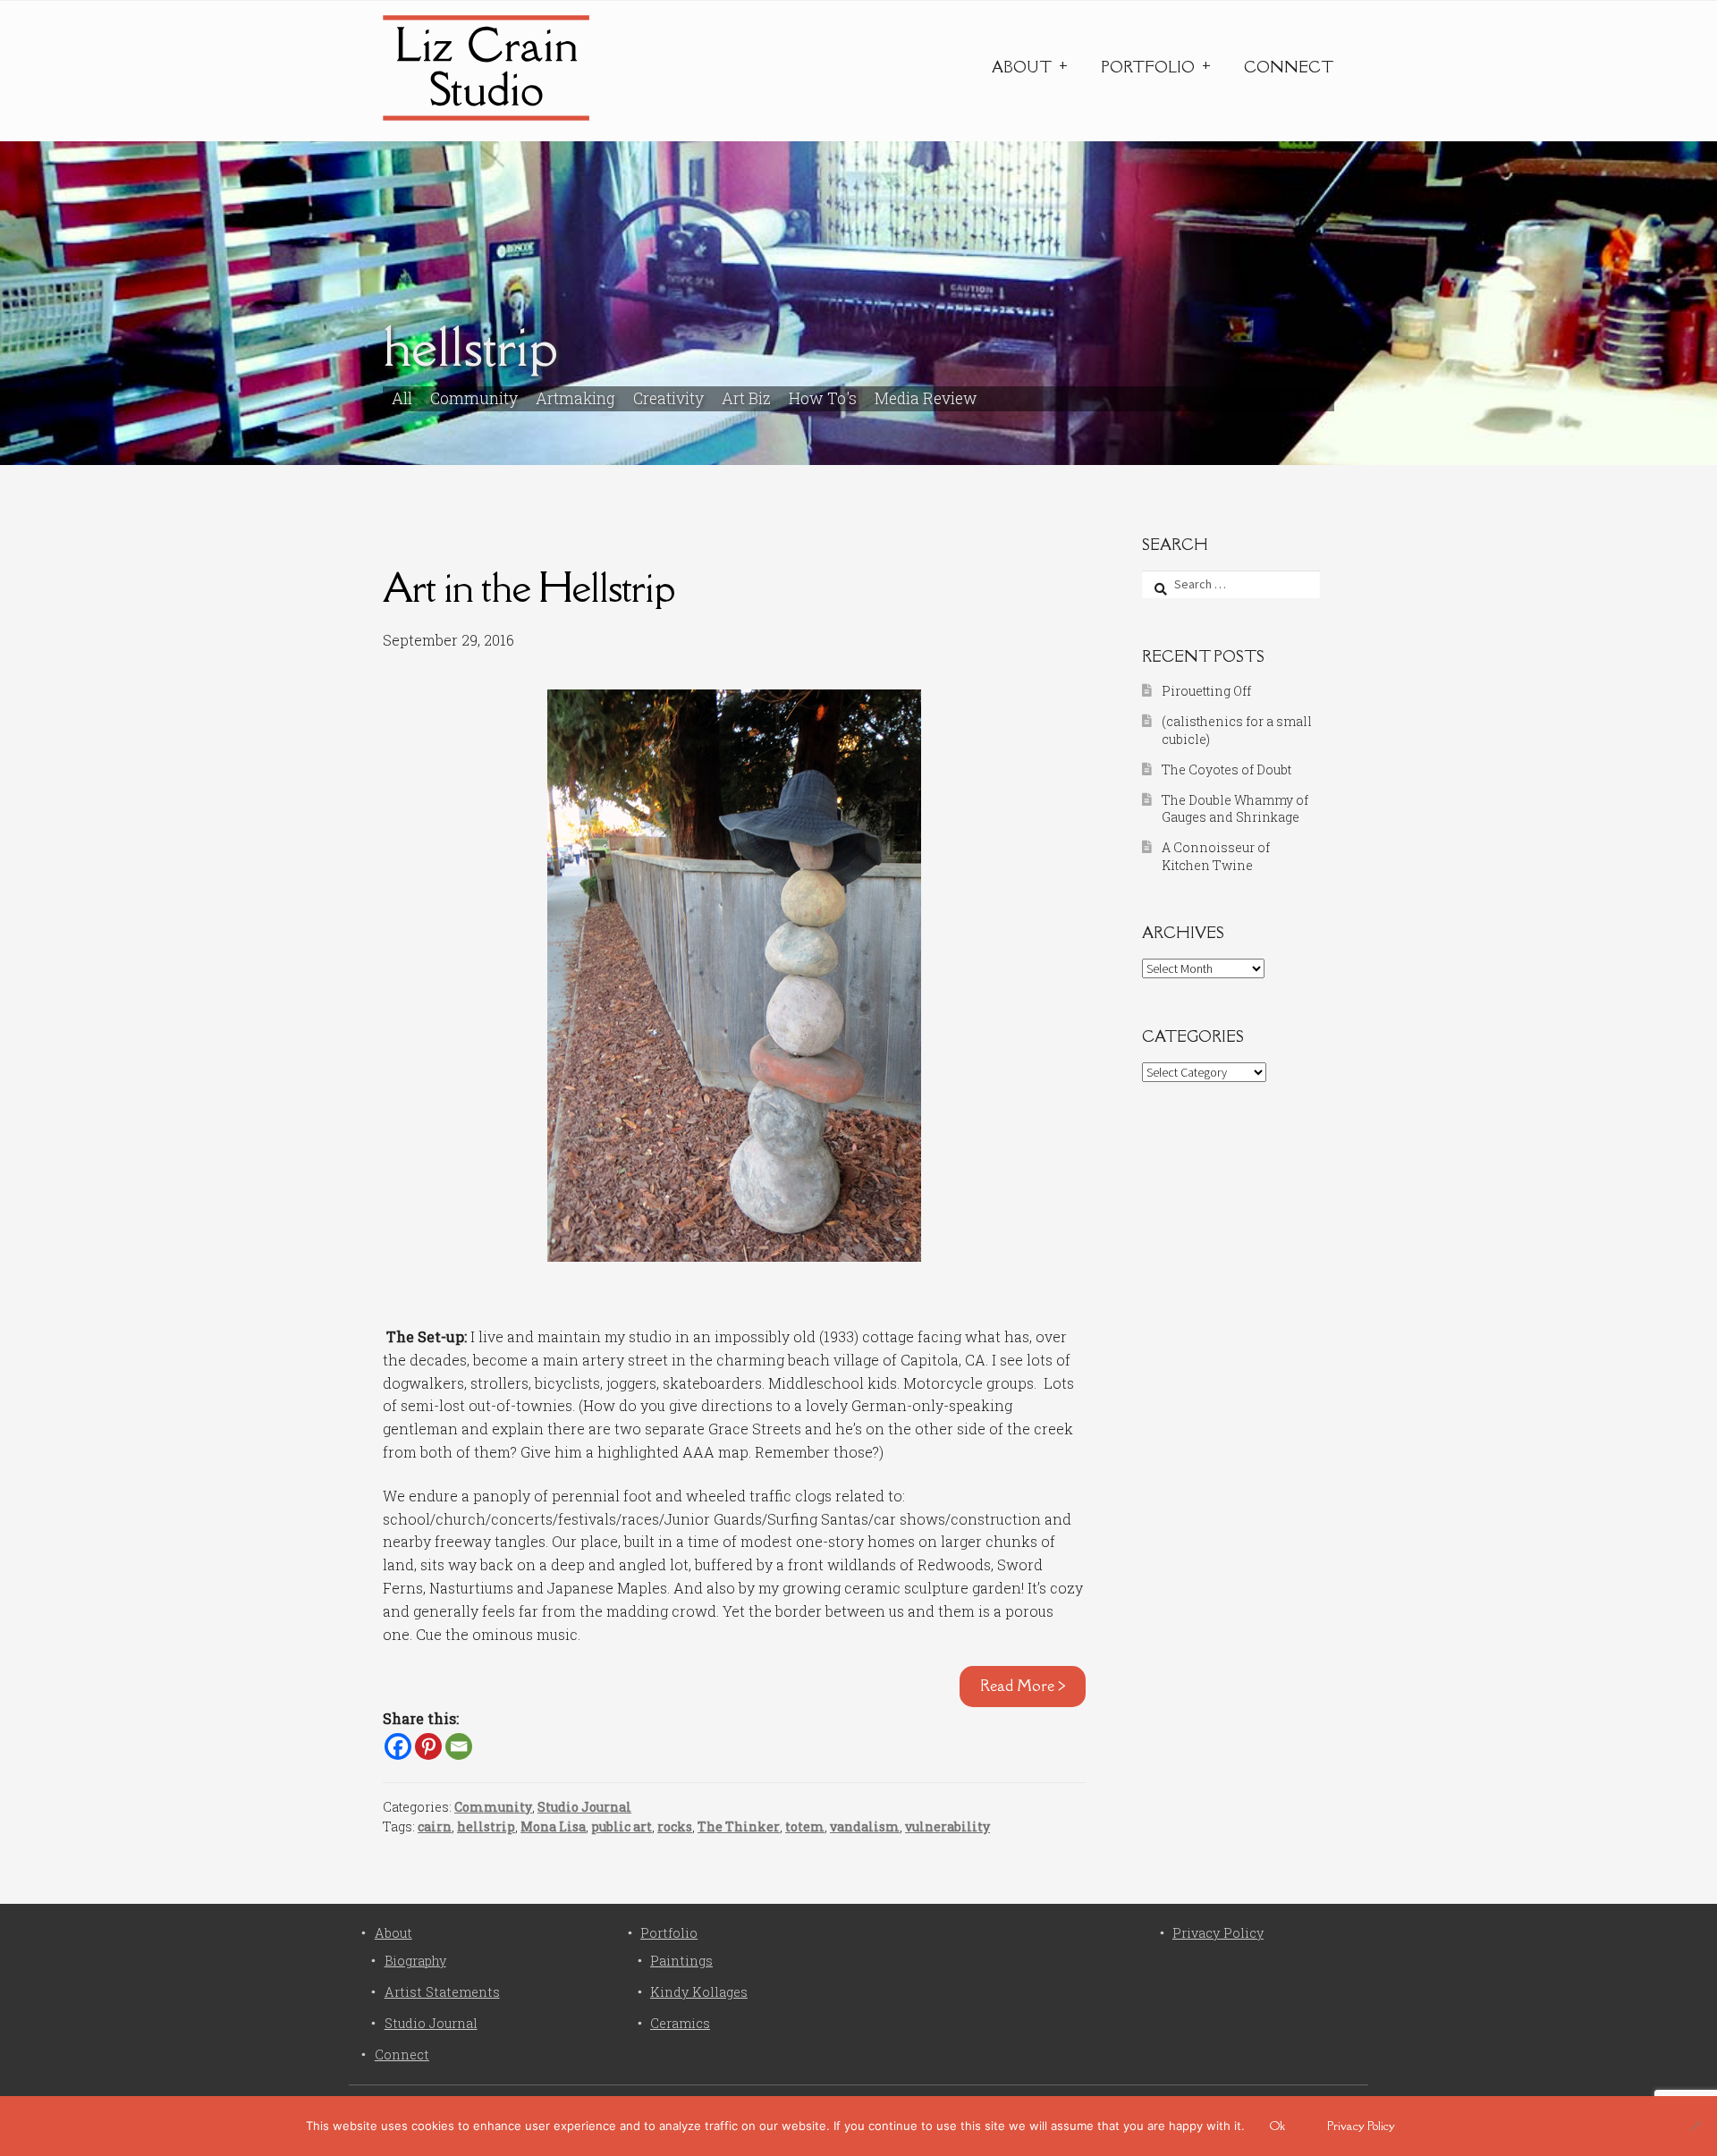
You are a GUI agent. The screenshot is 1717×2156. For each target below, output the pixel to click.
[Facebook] (398, 1746)
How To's (823, 398)
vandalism (865, 1826)
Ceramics (680, 2023)
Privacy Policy (1218, 1933)
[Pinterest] (428, 1746)
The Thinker (739, 1826)
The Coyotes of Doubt (1226, 769)
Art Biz (746, 398)
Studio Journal (584, 1807)
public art (622, 1826)
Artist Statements (442, 1992)
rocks (675, 1826)
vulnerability (947, 1826)
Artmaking (575, 398)
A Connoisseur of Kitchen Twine (1216, 856)
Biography (415, 1961)
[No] (1695, 2126)
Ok (1277, 2126)
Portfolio (1148, 67)
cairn (435, 1826)
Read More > (1023, 1686)
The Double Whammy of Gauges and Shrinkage (1235, 809)
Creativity (668, 398)
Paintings (681, 1961)
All (402, 398)
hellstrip (486, 1826)
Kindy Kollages (699, 1992)
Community (474, 398)
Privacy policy (1361, 2126)
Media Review (926, 398)
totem (805, 1826)
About (1022, 67)
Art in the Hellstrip (529, 587)
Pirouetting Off (1206, 691)
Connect (1289, 67)
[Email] (459, 1746)
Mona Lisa (553, 1826)
